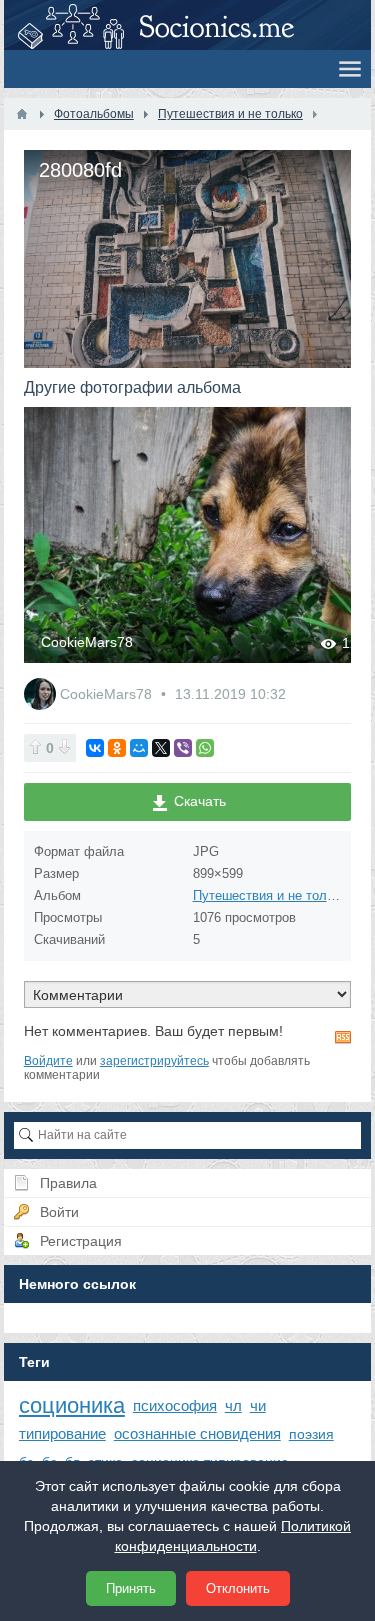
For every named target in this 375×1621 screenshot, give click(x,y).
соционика (72, 1405)
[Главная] (22, 114)
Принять (131, 1588)
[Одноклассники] (117, 748)
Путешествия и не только (270, 895)
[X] (161, 748)
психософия (175, 1405)
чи (258, 1405)
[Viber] (183, 748)
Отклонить (238, 1588)
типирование (62, 1433)
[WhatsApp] (205, 748)
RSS (343, 1037)
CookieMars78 (122, 642)
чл (233, 1405)
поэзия (311, 1434)
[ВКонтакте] (95, 748)
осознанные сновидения (197, 1433)
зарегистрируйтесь (154, 1061)
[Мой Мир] (139, 748)
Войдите (48, 1061)
